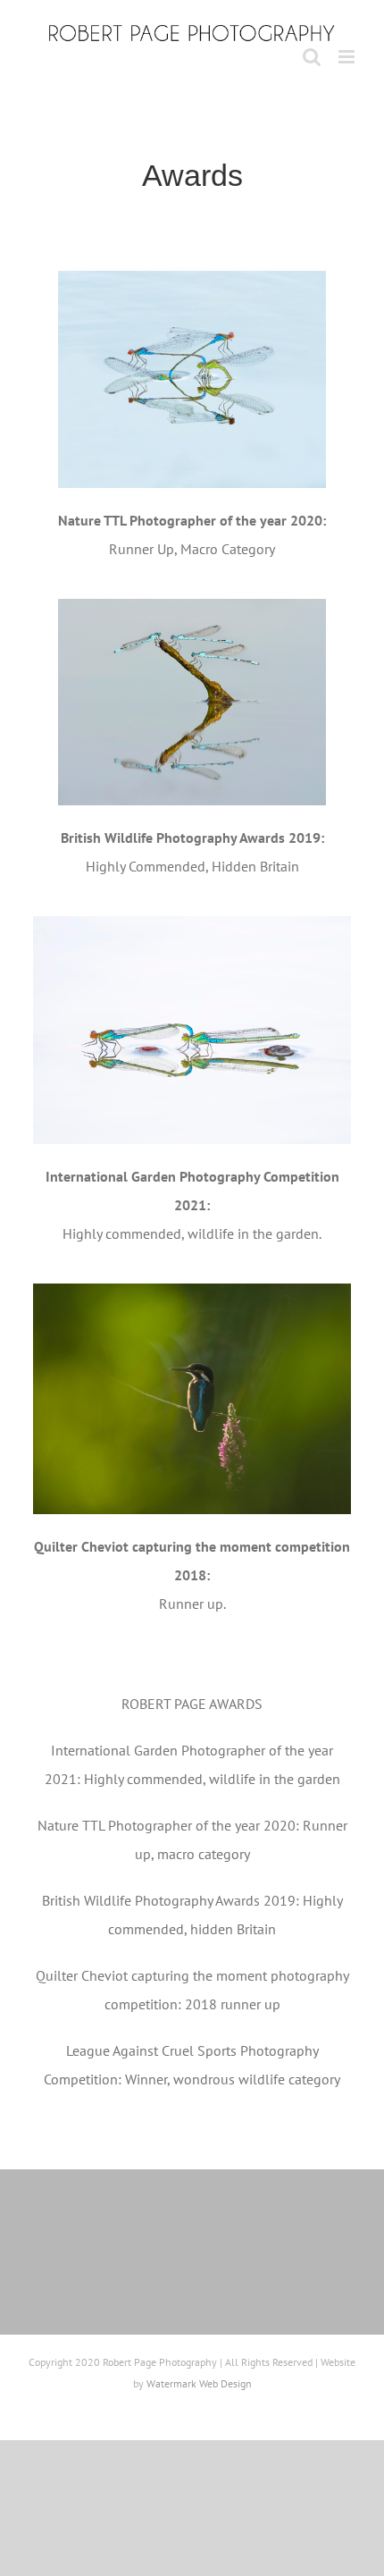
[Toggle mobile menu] (348, 57)
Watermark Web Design (199, 2383)
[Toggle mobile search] (312, 57)
